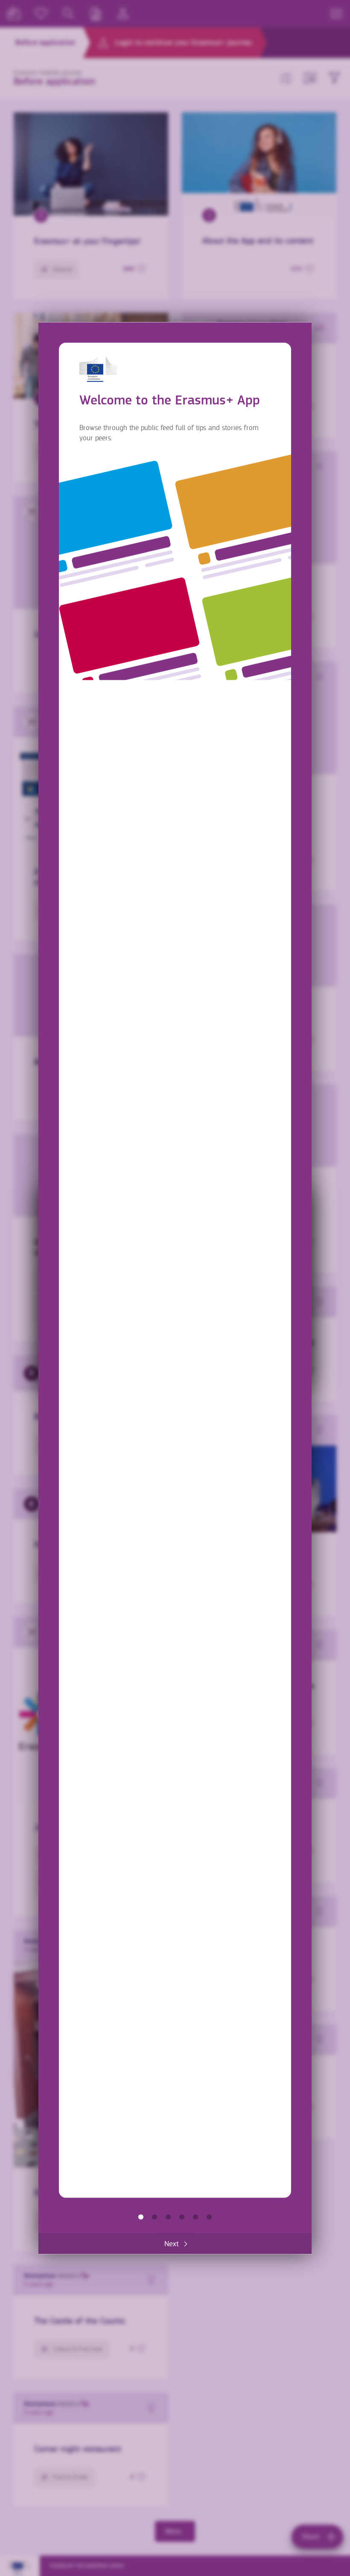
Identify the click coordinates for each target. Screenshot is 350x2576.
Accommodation (195, 2217)
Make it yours (182, 2217)
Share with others (168, 2217)
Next (172, 2243)
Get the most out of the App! (209, 2217)
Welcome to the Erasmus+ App (141, 2217)
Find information (155, 2217)
